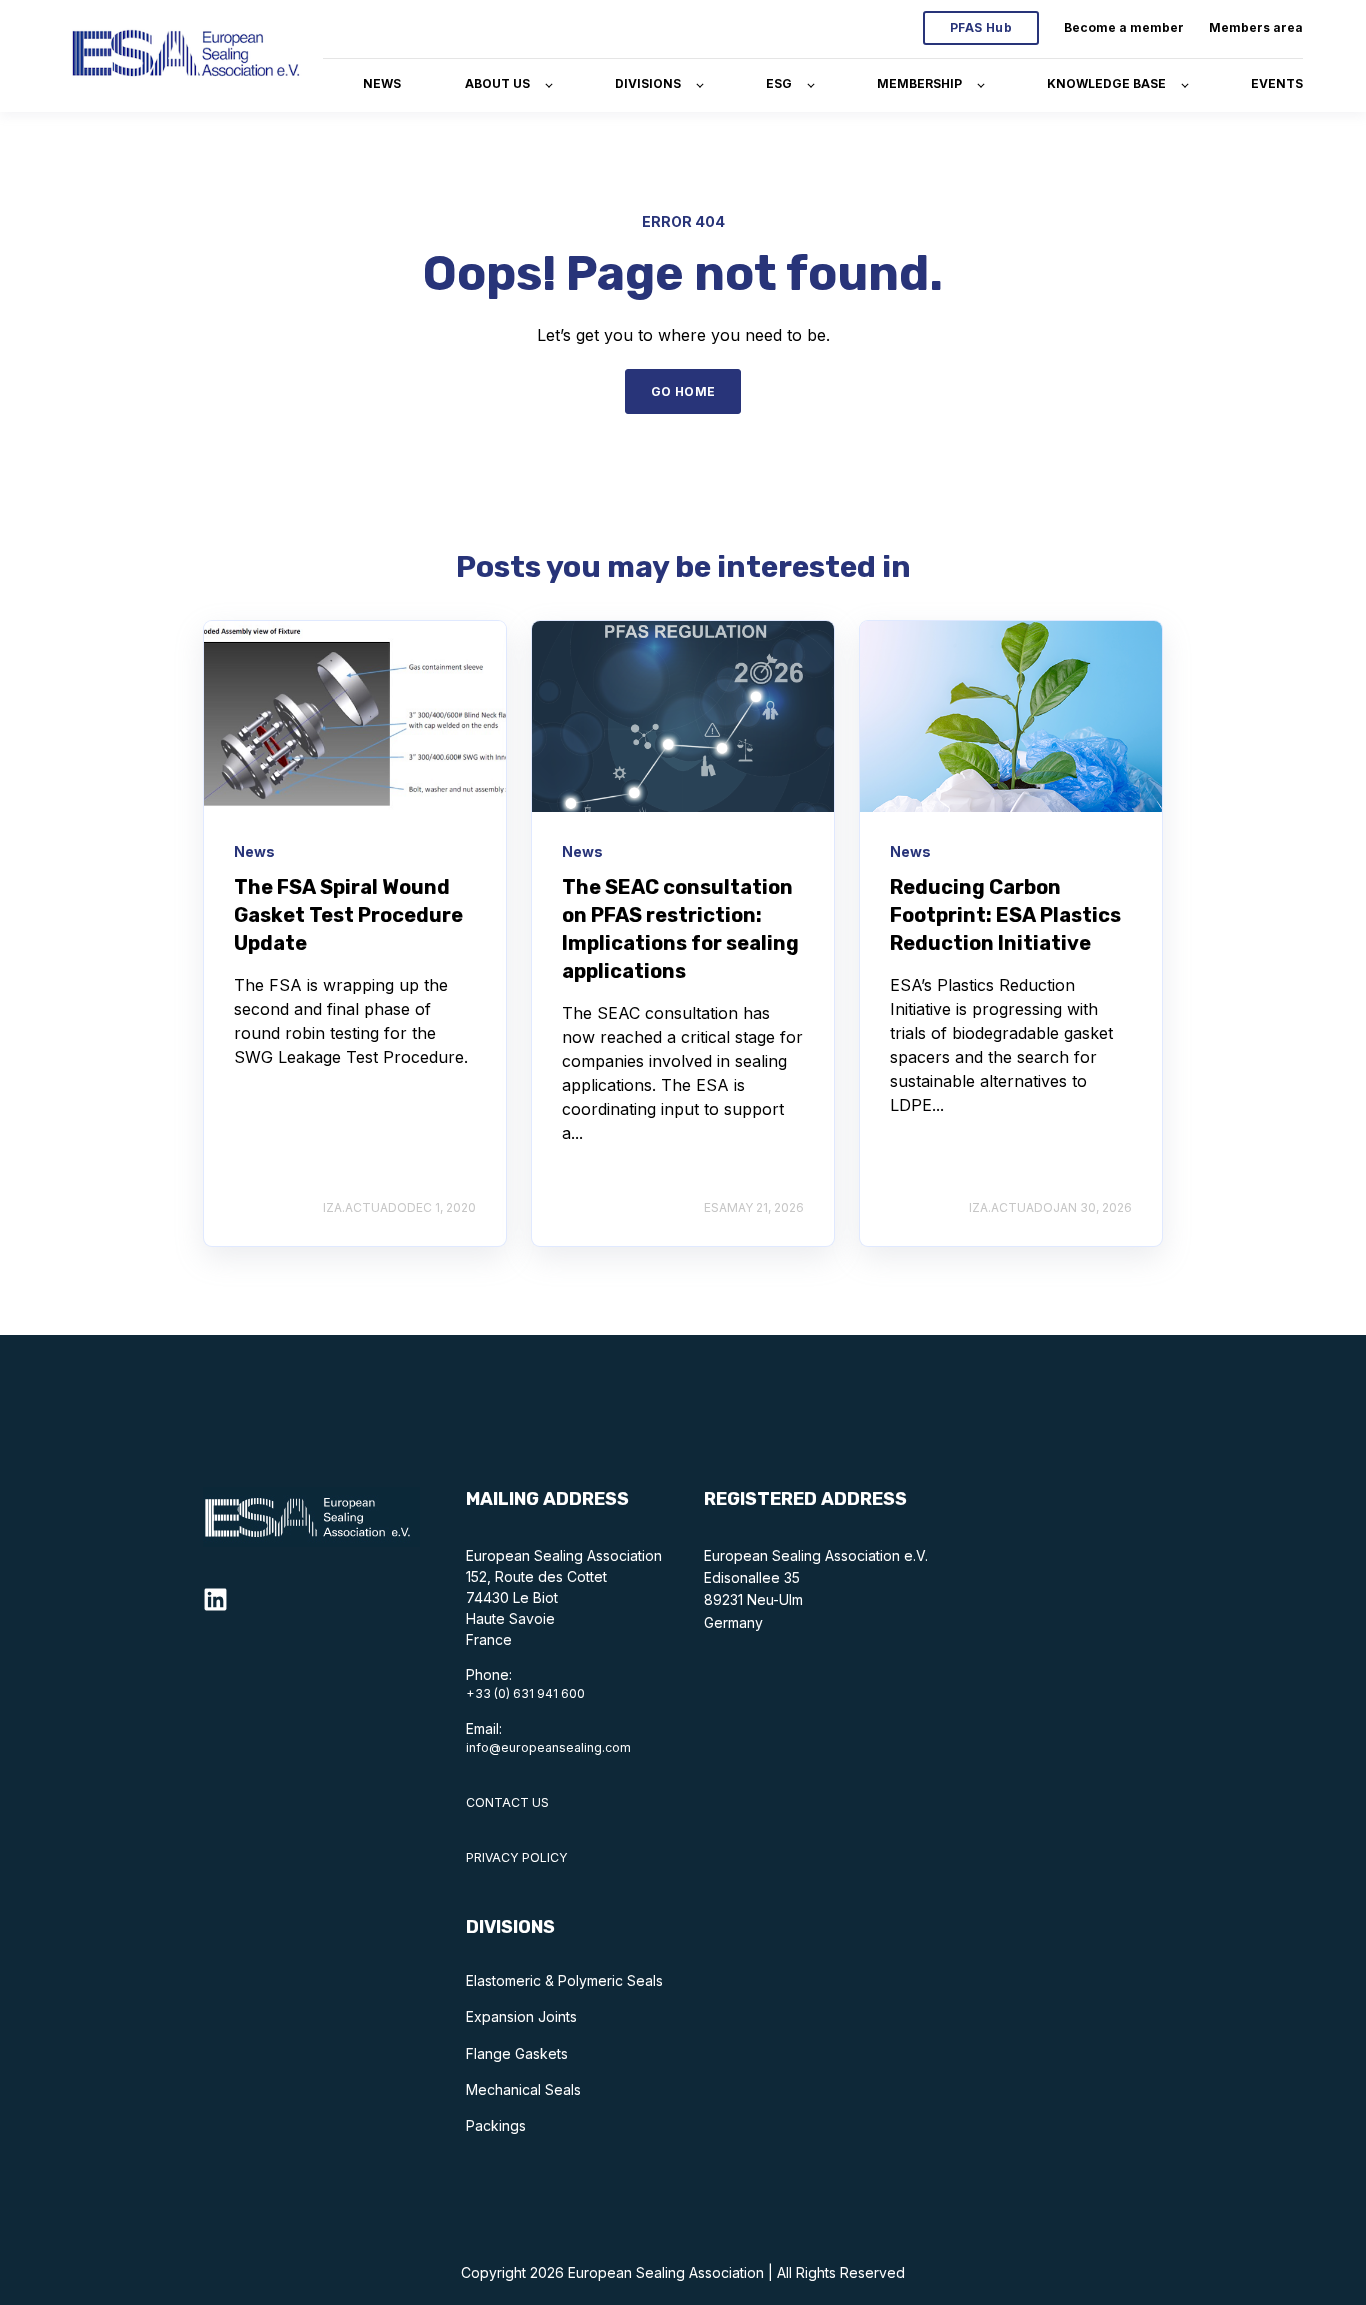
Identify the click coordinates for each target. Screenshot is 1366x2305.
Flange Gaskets (517, 2053)
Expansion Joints (521, 2016)
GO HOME (683, 391)
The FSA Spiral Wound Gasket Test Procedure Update (348, 915)
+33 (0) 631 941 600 (525, 1693)
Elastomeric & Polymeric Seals (564, 1980)
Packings (496, 2125)
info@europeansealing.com (548, 1747)
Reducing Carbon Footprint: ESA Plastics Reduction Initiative (1005, 915)
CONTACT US (507, 1802)
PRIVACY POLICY (517, 1857)
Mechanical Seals (523, 2089)
